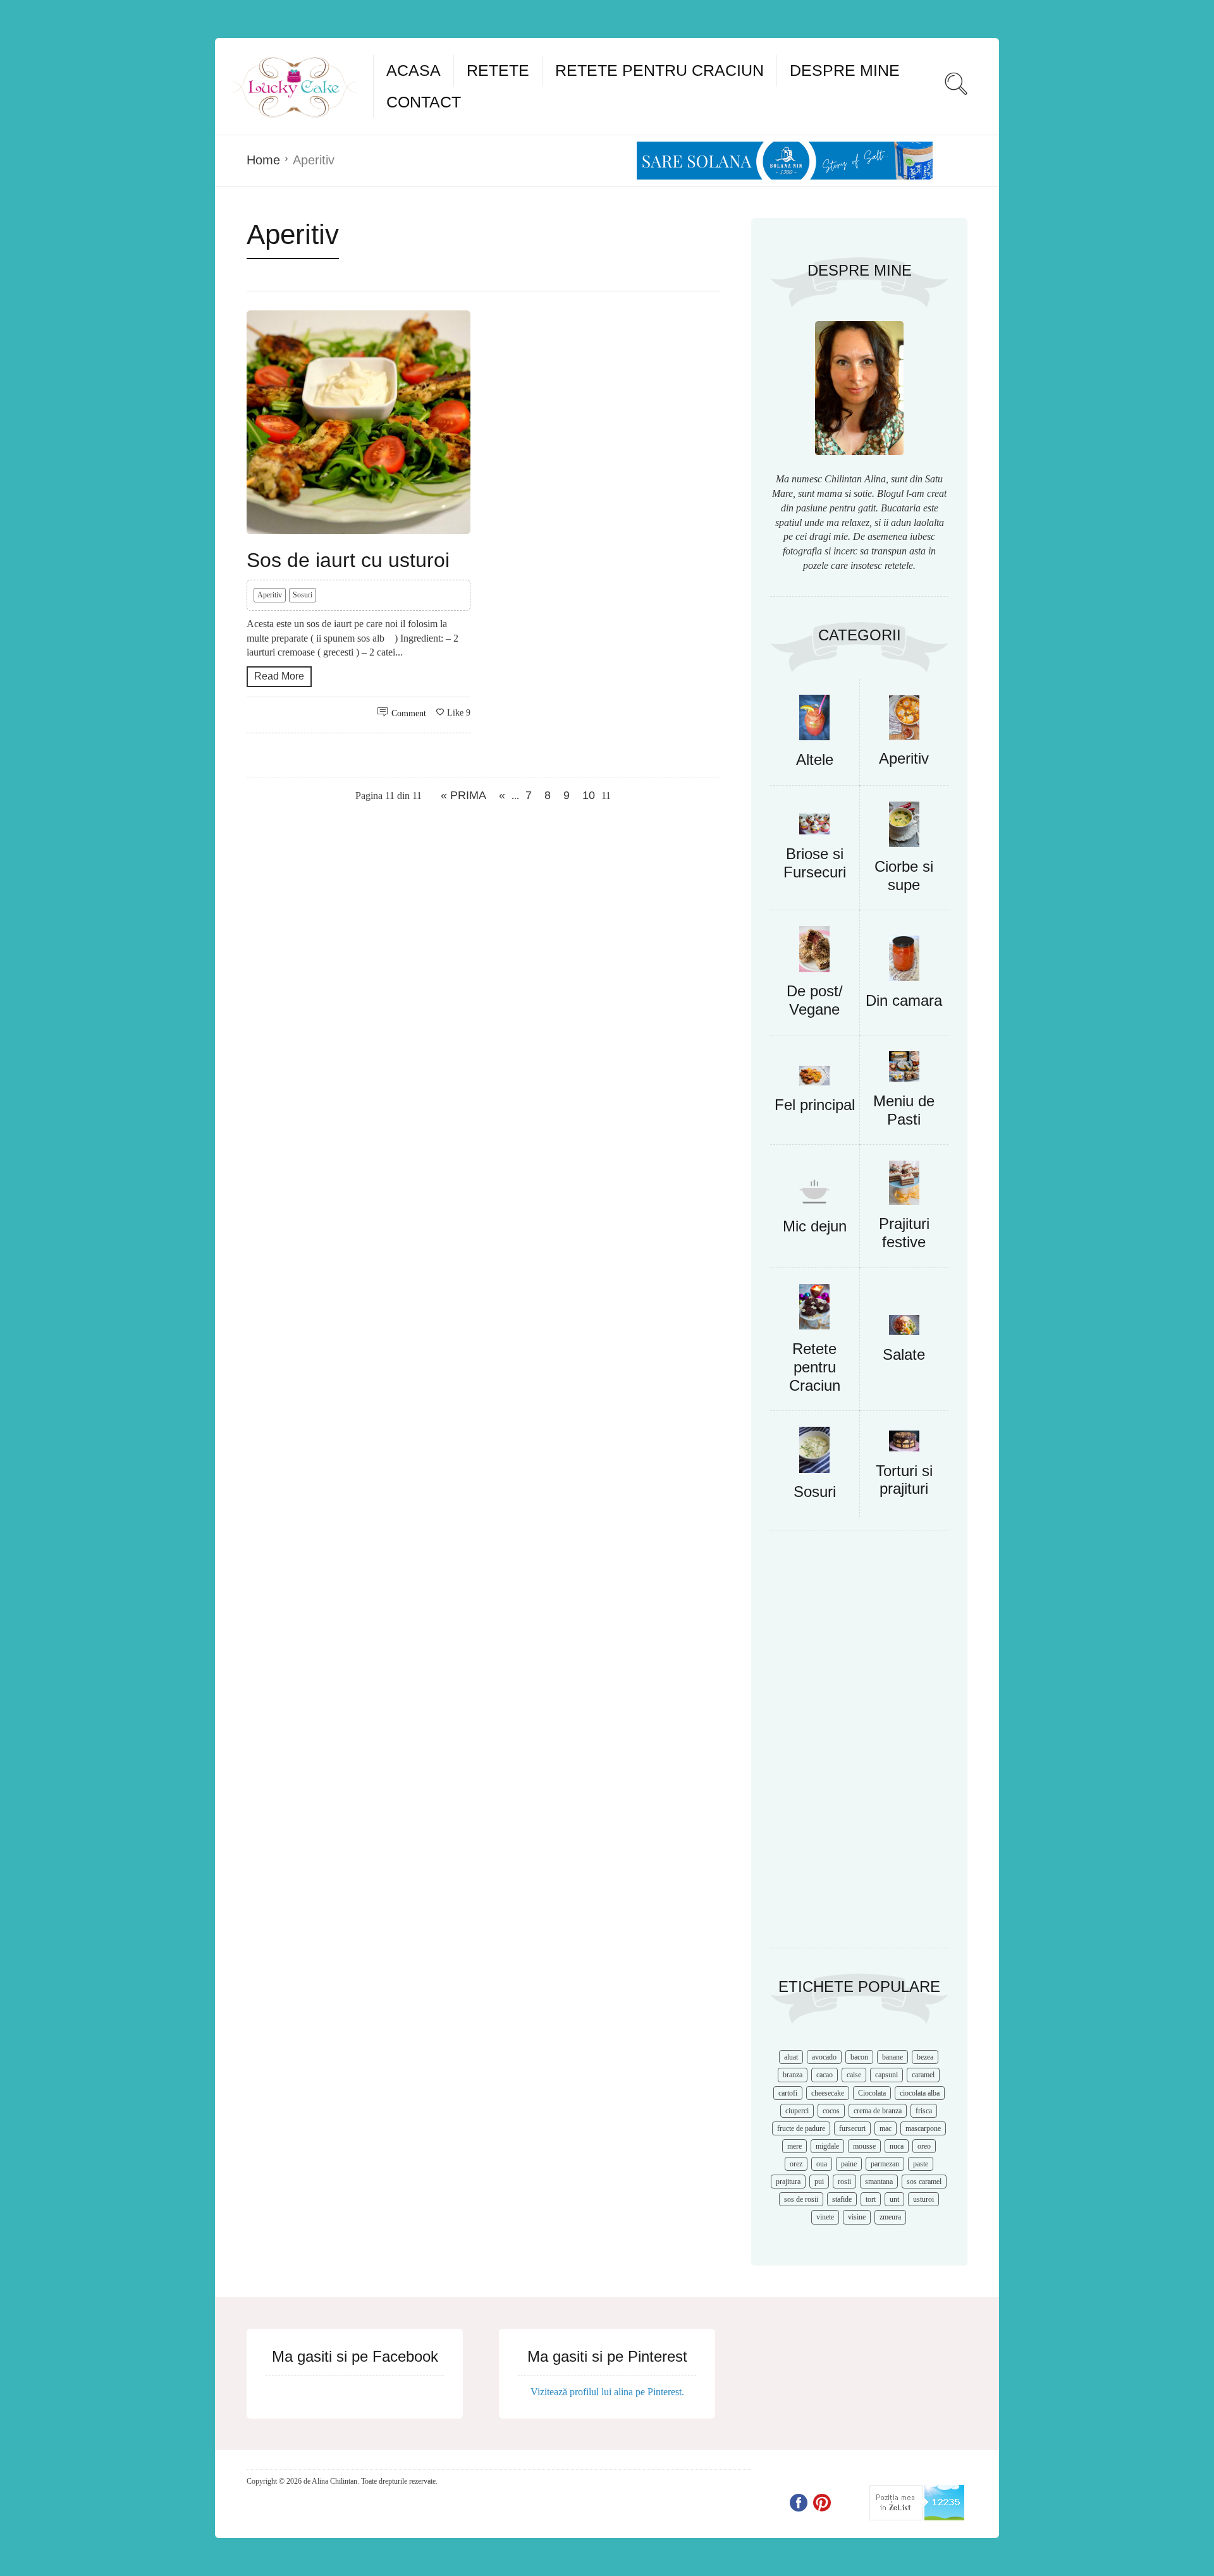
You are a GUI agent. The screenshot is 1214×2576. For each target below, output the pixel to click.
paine (849, 2164)
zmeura (890, 2217)
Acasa (414, 70)
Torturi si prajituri (904, 1480)
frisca (924, 2111)
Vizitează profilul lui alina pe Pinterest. (607, 2392)
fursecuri (852, 2128)
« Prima (463, 795)
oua (822, 2164)
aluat (791, 2057)
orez (796, 2164)
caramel (923, 2075)
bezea (925, 2057)
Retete (498, 70)
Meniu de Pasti (904, 1110)
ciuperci (797, 2111)
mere (794, 2146)
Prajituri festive (904, 1233)
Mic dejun (815, 1226)
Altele (815, 760)
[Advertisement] (859, 1745)
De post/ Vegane (815, 1000)
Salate (904, 1354)
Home (263, 160)
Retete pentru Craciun (659, 70)
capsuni (886, 2075)
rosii (844, 2182)
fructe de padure (801, 2128)
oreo (924, 2146)
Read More (279, 676)
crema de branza (878, 2111)
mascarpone (923, 2128)
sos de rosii (801, 2199)
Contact (424, 102)
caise (854, 2075)
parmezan (885, 2164)
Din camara (904, 1000)
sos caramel (924, 2182)
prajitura (788, 2182)
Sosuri (303, 595)
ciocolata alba (920, 2093)
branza (793, 2075)
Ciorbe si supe (904, 876)
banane (892, 2057)
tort (871, 2199)
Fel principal (815, 1105)
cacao (825, 2075)
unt (894, 2199)
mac (886, 2128)
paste (921, 2164)
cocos (831, 2111)
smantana (879, 2182)
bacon (859, 2057)
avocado (824, 2057)
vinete (825, 2217)
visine (857, 2217)
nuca (897, 2146)
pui (819, 2182)
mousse (864, 2146)
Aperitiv (270, 595)
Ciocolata (872, 2093)
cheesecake (828, 2093)
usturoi (923, 2199)
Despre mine (845, 70)
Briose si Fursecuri (815, 863)
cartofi (788, 2093)
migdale (827, 2146)
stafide (842, 2199)
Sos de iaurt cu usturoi (348, 560)
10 (589, 795)
